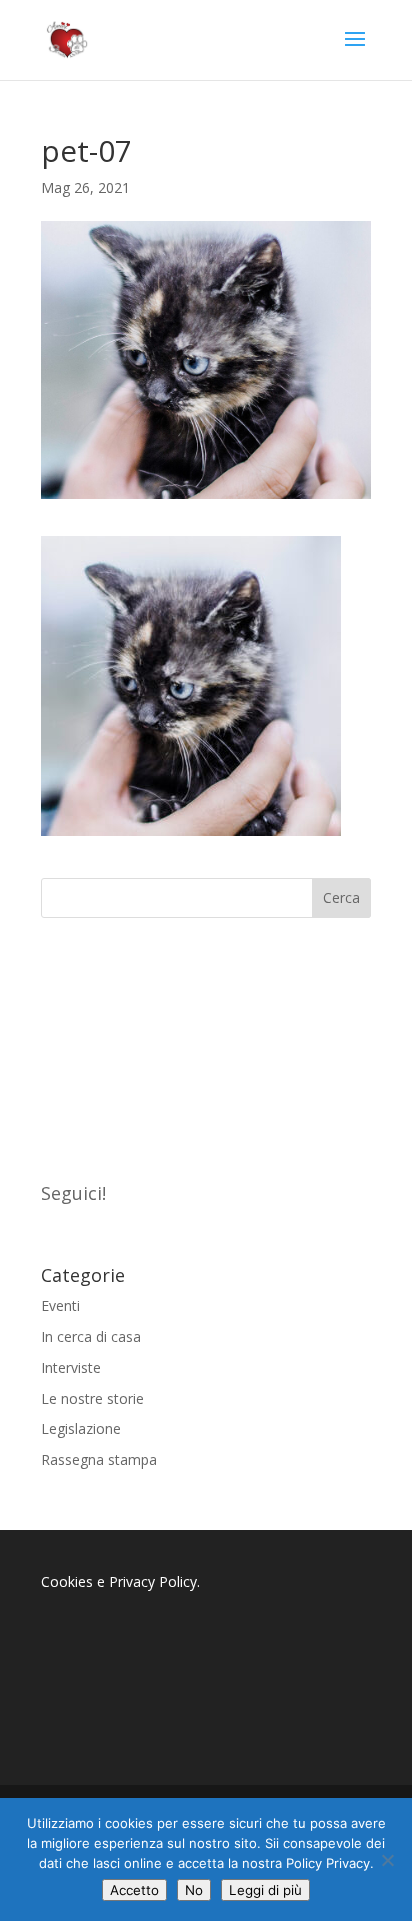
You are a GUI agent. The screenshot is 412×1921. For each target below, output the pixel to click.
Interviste (71, 1367)
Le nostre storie (92, 1398)
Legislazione (81, 1428)
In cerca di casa (91, 1336)
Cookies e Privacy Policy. (120, 1581)
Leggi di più (265, 1890)
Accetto (134, 1890)
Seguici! (73, 1193)
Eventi (60, 1305)
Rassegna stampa (99, 1459)
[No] (387, 1860)
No (194, 1890)
